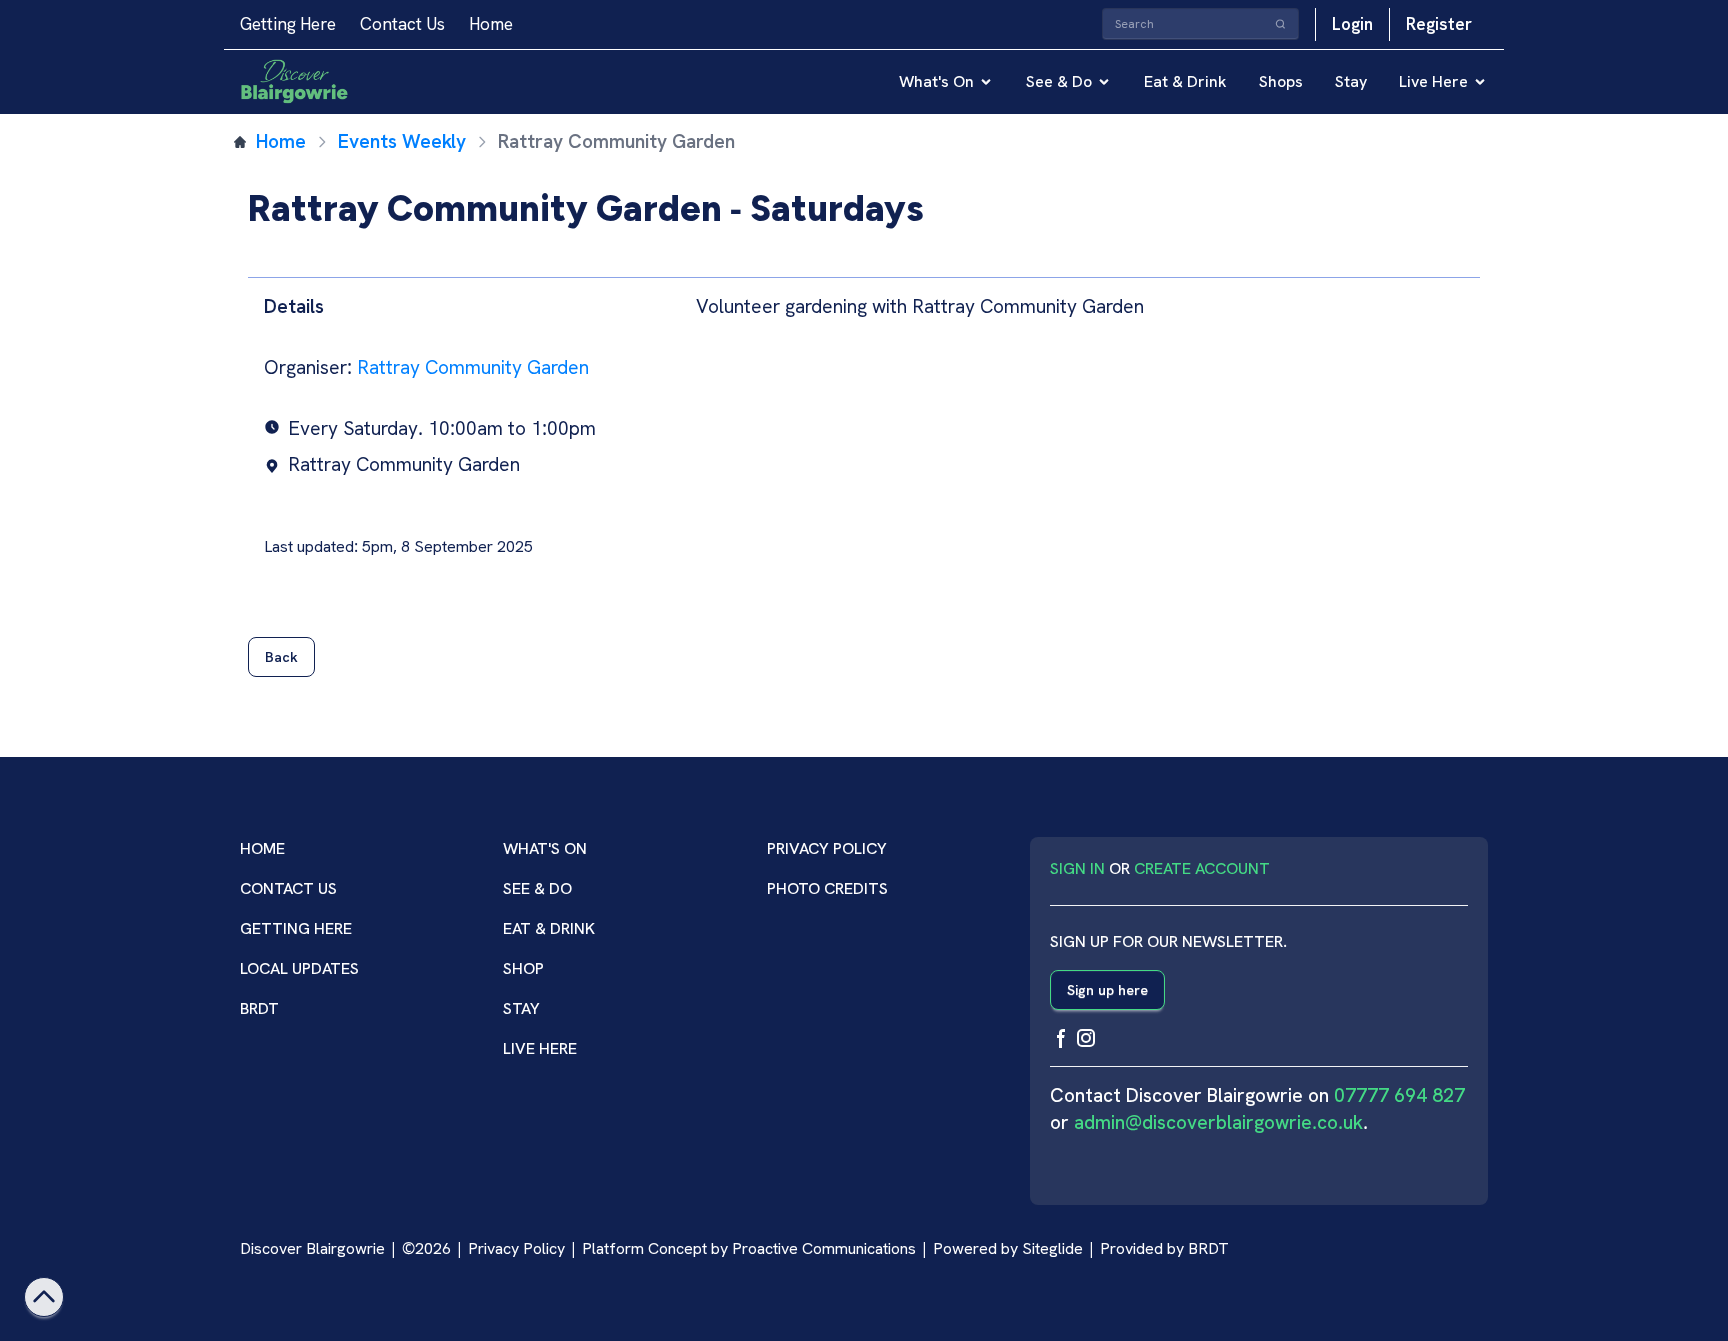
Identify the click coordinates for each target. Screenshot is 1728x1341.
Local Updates (299, 968)
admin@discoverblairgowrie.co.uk (1218, 1122)
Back (281, 657)
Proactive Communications (824, 1248)
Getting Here (288, 24)
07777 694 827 (1399, 1095)
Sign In (1077, 868)
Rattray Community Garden (473, 367)
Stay (1351, 81)
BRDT (259, 1008)
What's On (936, 81)
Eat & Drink (1185, 81)
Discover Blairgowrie (312, 1248)
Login (1352, 24)
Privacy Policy (827, 848)
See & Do (1059, 81)
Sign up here (1107, 990)
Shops (1281, 81)
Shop (523, 968)
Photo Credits (827, 888)
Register (1439, 24)
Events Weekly (402, 141)
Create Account (1202, 868)
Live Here (1433, 81)
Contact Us (402, 24)
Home (491, 24)
